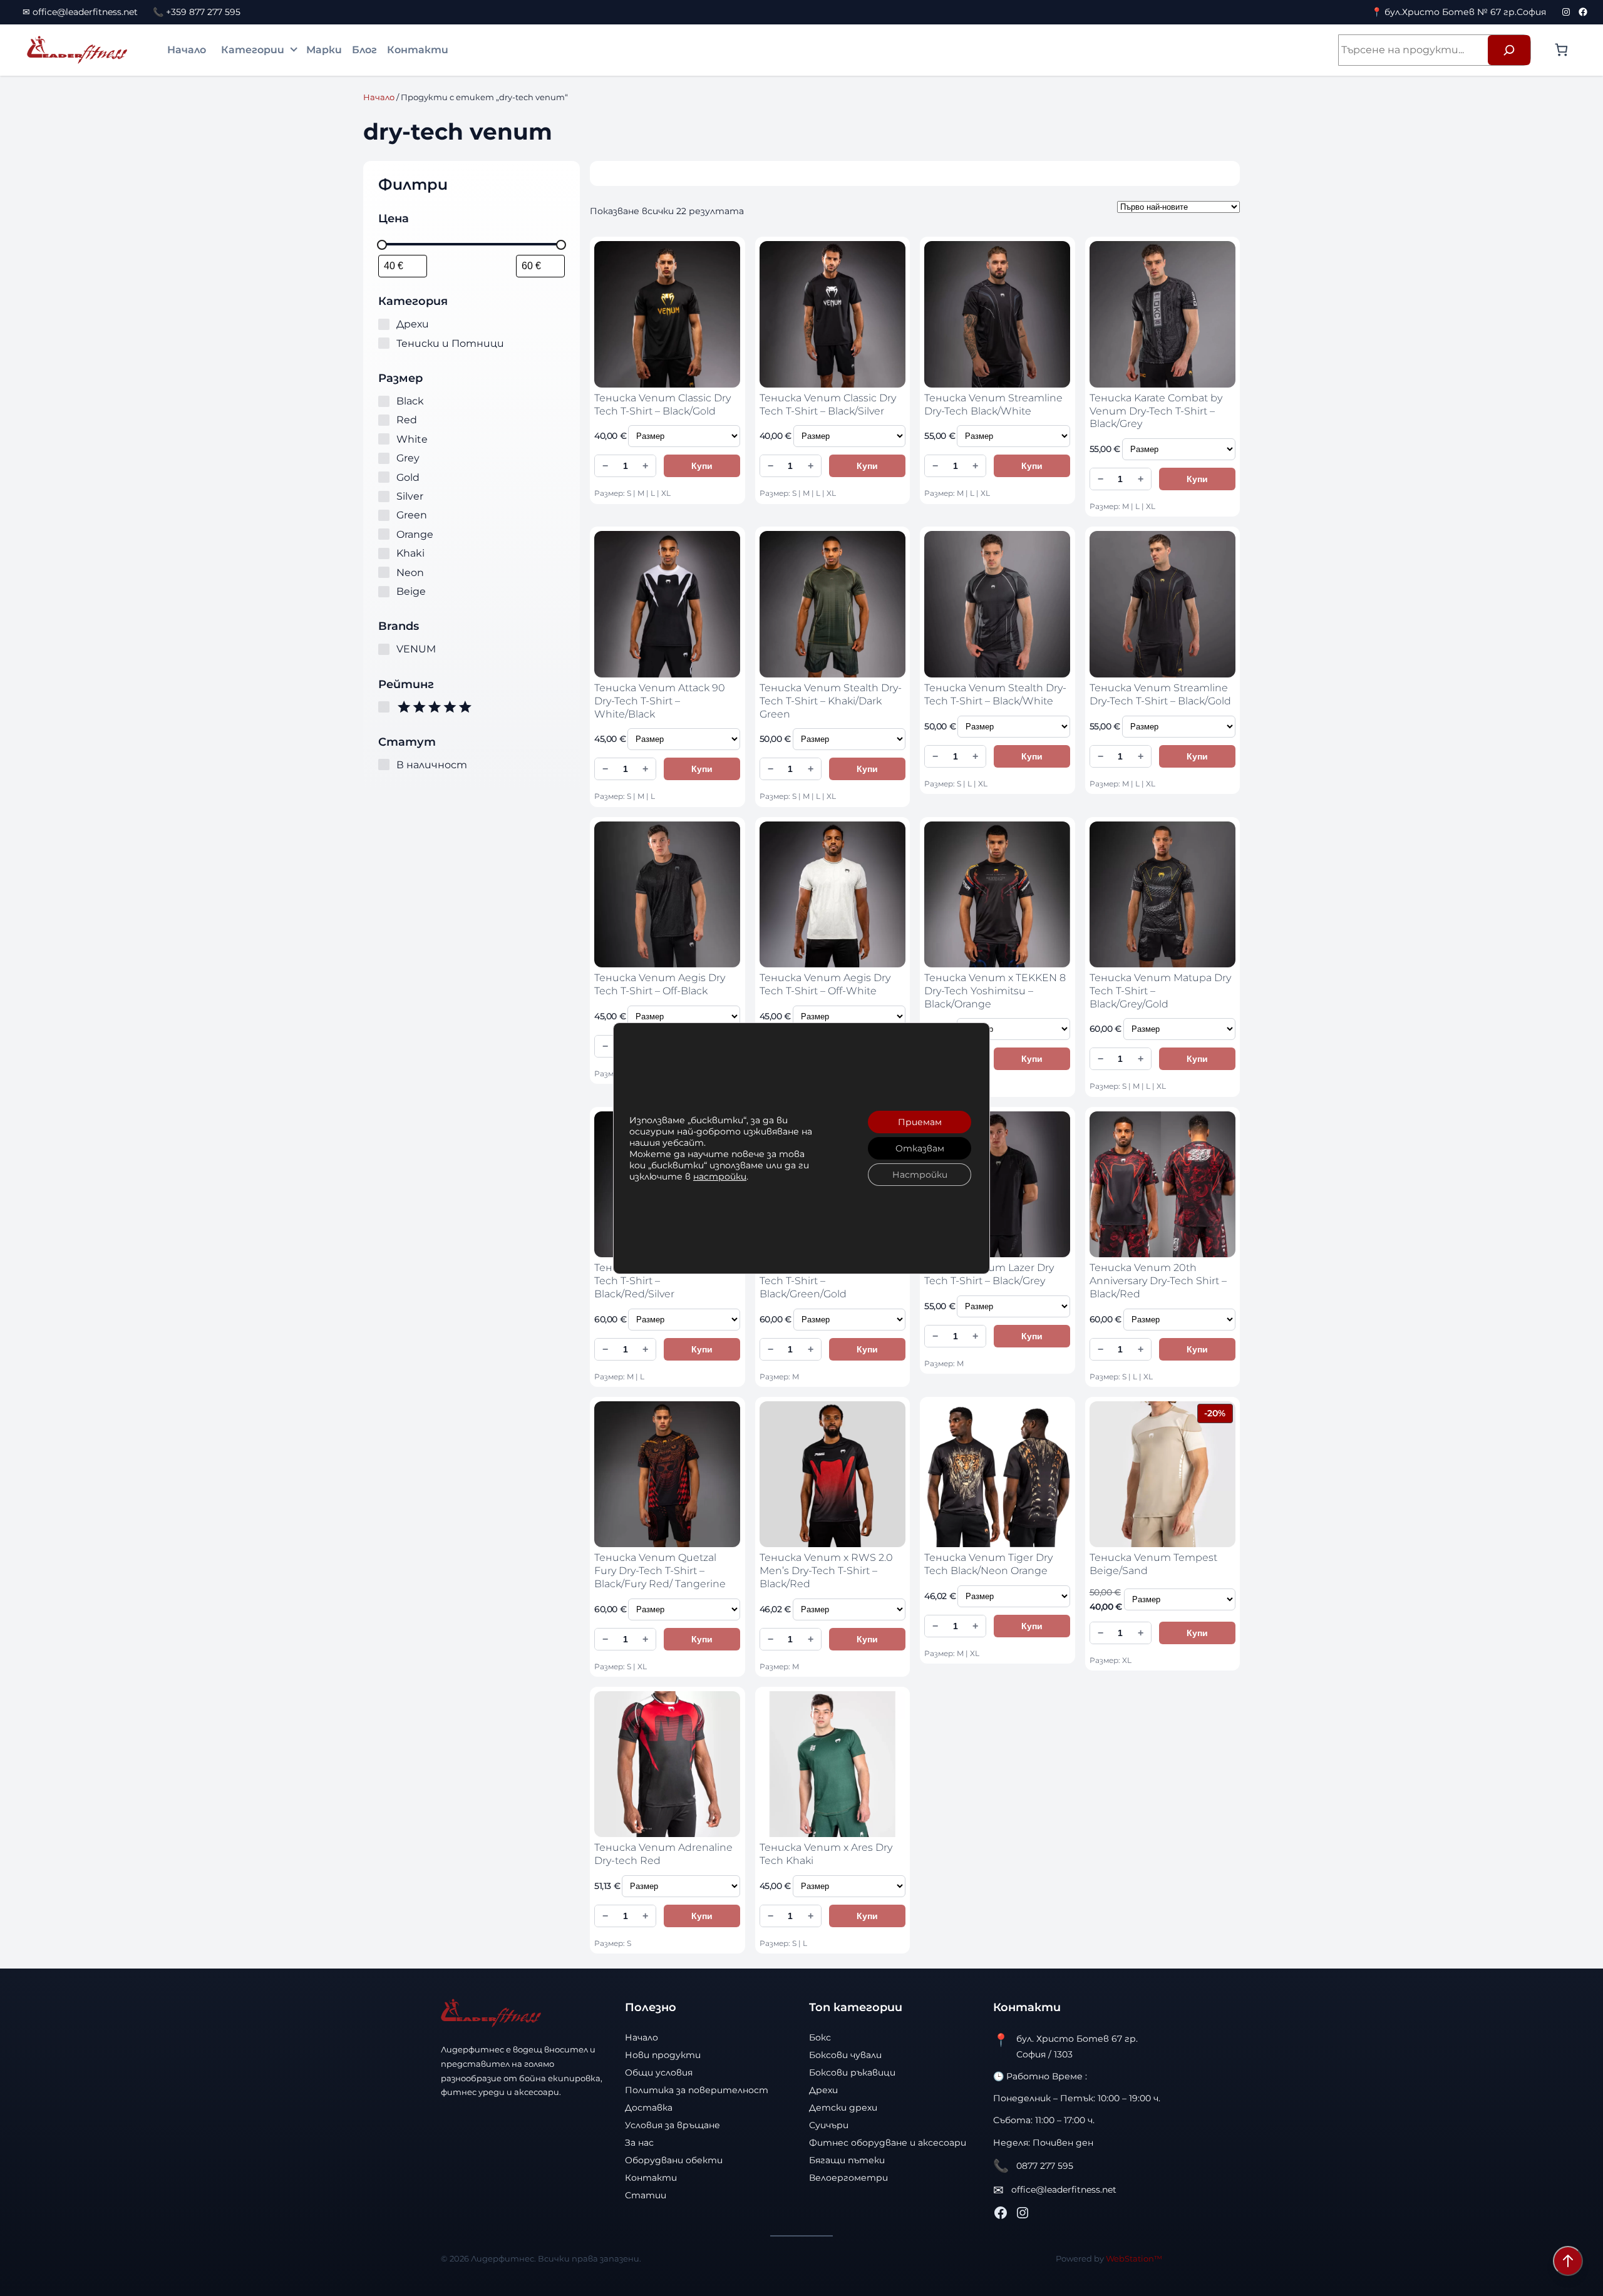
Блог (364, 50)
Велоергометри (848, 2178)
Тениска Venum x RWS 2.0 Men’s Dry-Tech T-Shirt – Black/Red (826, 1571)
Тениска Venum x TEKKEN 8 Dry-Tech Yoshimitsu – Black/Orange (995, 991)
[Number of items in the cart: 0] (1561, 50)
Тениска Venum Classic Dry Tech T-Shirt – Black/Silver (828, 404)
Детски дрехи (843, 2108)
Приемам (920, 1122)
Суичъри (829, 2125)
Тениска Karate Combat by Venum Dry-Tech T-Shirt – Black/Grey (1156, 411)
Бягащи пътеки (847, 2160)
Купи (702, 466)
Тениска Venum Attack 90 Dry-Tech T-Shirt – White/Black (660, 701)
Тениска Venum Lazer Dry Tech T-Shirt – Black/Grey (989, 1274)
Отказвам (920, 1148)
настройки (720, 1176)
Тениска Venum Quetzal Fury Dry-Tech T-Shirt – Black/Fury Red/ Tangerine (660, 1571)
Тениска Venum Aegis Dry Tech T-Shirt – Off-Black (660, 984)
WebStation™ (1134, 2258)
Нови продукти (663, 2055)
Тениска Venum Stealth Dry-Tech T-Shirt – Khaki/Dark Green (831, 701)
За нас (639, 2143)
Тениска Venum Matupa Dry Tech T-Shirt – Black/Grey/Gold (1160, 991)
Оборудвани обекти (674, 2160)
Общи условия (659, 2072)
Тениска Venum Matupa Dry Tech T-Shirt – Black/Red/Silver (665, 1281)
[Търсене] (1509, 50)
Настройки (920, 1175)
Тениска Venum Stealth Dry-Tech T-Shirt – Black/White (995, 694)
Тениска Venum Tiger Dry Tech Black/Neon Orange (988, 1564)
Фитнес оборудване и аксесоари (888, 2143)
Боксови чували (845, 2055)
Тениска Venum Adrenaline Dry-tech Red (663, 1854)
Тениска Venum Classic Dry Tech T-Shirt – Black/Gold (662, 404)
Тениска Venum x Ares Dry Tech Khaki (826, 1854)
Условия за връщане (673, 2125)
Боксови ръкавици (852, 2072)
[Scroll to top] (1568, 2261)
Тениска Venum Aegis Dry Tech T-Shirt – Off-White (825, 984)
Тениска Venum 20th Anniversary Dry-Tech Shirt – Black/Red (1158, 1281)
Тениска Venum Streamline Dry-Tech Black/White (993, 404)
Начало (187, 50)
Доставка (649, 2108)
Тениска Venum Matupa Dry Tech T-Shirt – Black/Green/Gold (830, 1281)
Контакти (418, 50)
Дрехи (823, 2090)
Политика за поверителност (697, 2090)
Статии (646, 2195)
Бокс (820, 2037)
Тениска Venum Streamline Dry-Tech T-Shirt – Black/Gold (1160, 694)
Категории (253, 50)
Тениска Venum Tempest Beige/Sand (1153, 1564)
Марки (324, 50)
